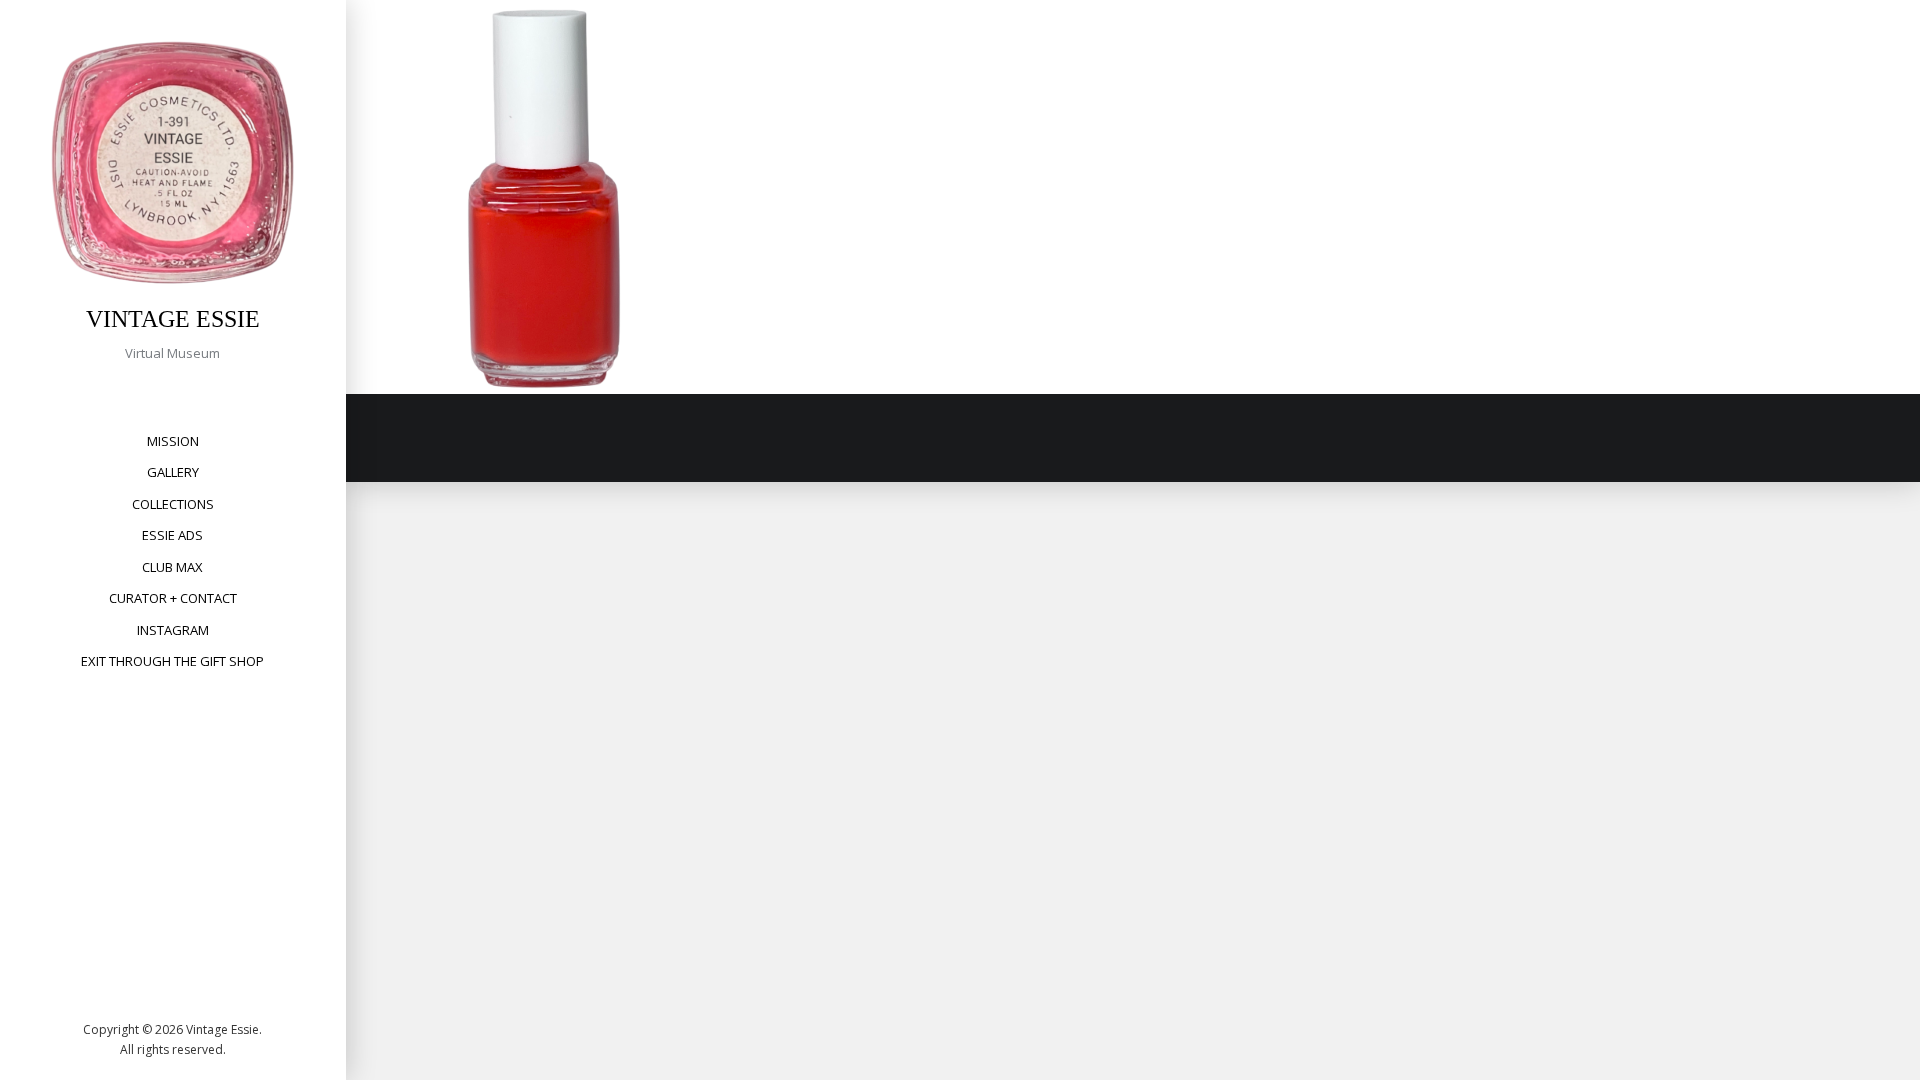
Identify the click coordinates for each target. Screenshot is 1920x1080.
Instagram (173, 630)
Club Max (172, 567)
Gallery (173, 472)
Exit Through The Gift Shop (172, 661)
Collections (173, 504)
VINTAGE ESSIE (173, 319)
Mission (173, 441)
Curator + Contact (173, 598)
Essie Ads (172, 535)
